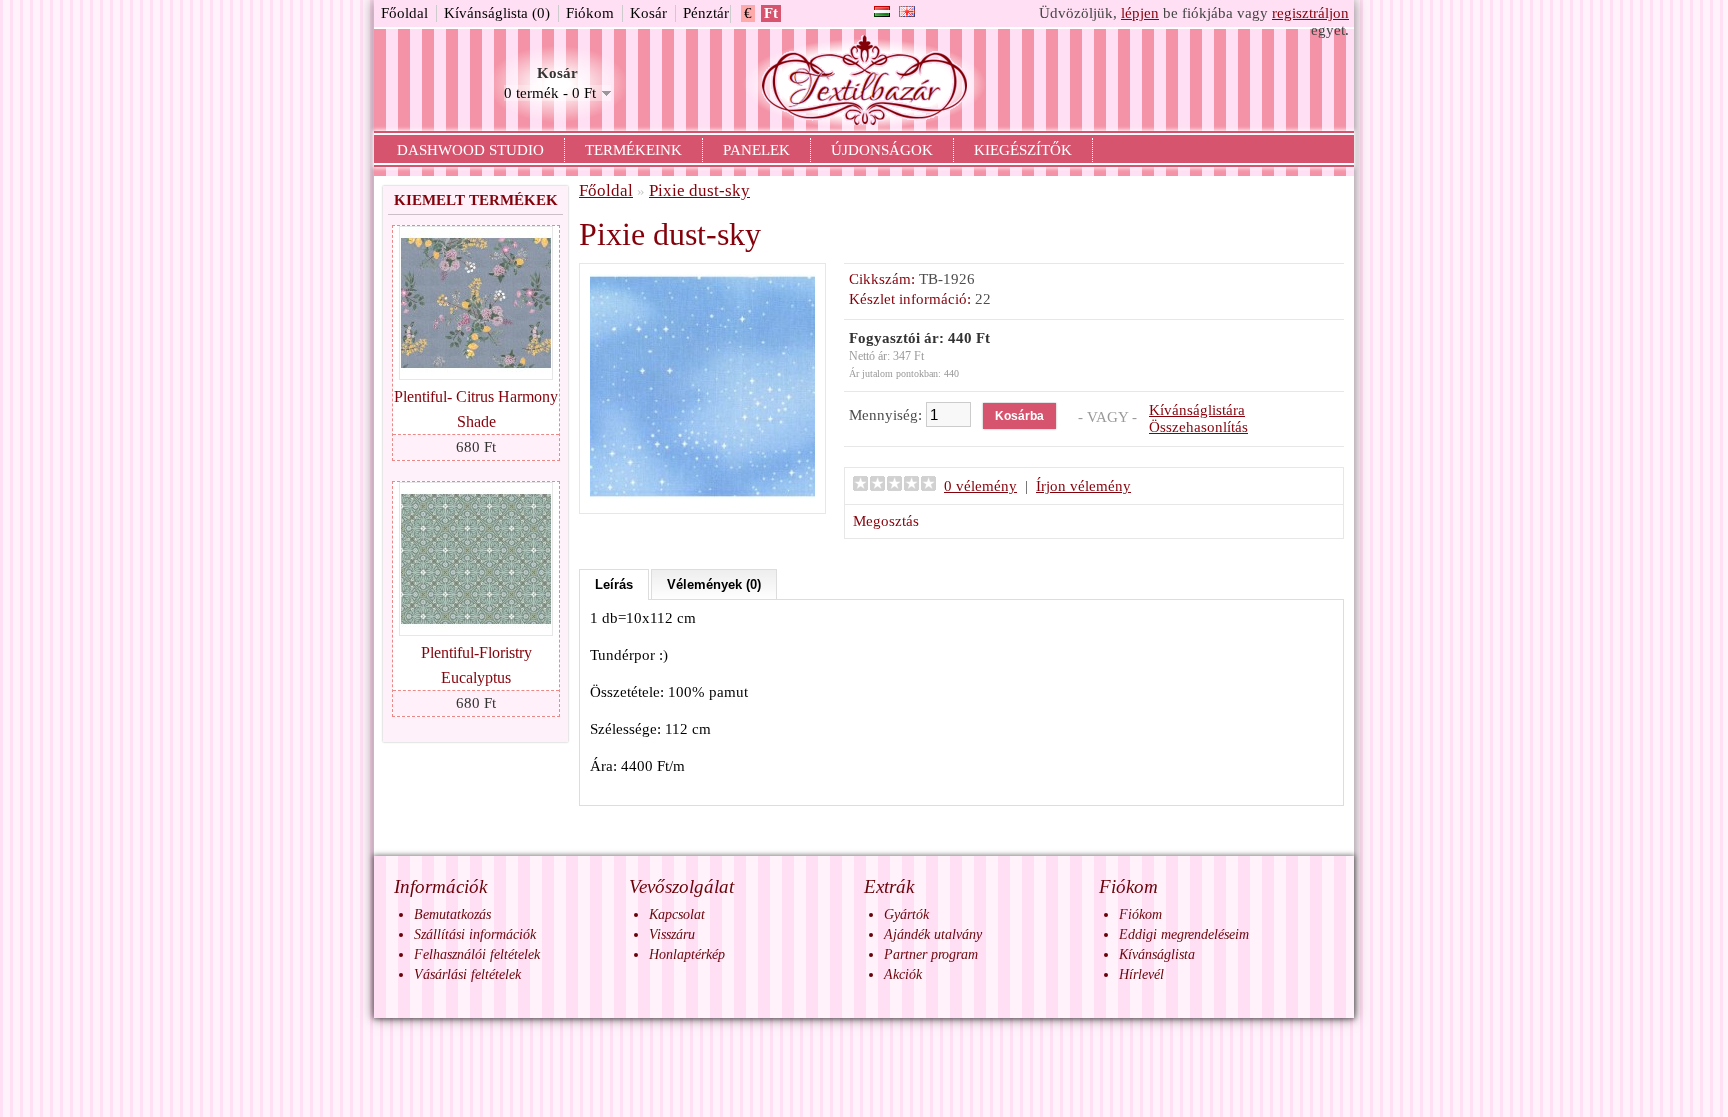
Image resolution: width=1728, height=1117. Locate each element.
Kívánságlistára (1197, 410)
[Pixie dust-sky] (702, 494)
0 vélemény (980, 486)
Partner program (931, 954)
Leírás (614, 584)
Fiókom (590, 13)
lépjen (1140, 13)
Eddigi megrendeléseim (1184, 934)
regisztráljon (1310, 13)
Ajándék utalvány (933, 934)
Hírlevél (1141, 974)
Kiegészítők (1023, 150)
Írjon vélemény (1083, 486)
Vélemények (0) (714, 584)
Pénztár (706, 13)
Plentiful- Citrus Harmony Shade (476, 409)
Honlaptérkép (687, 954)
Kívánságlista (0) (497, 13)
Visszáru (672, 934)
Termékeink (633, 150)
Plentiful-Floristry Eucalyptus (476, 665)
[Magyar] (882, 11)
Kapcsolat (677, 914)
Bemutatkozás (452, 914)
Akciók (903, 974)
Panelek (756, 150)
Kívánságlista (1157, 954)
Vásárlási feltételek (467, 974)
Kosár (648, 13)
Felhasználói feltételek (477, 954)
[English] (907, 11)
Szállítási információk (475, 934)
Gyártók (906, 914)
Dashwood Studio (470, 150)
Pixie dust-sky (699, 190)
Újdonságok (882, 150)
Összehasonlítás (1198, 427)
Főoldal (404, 13)
